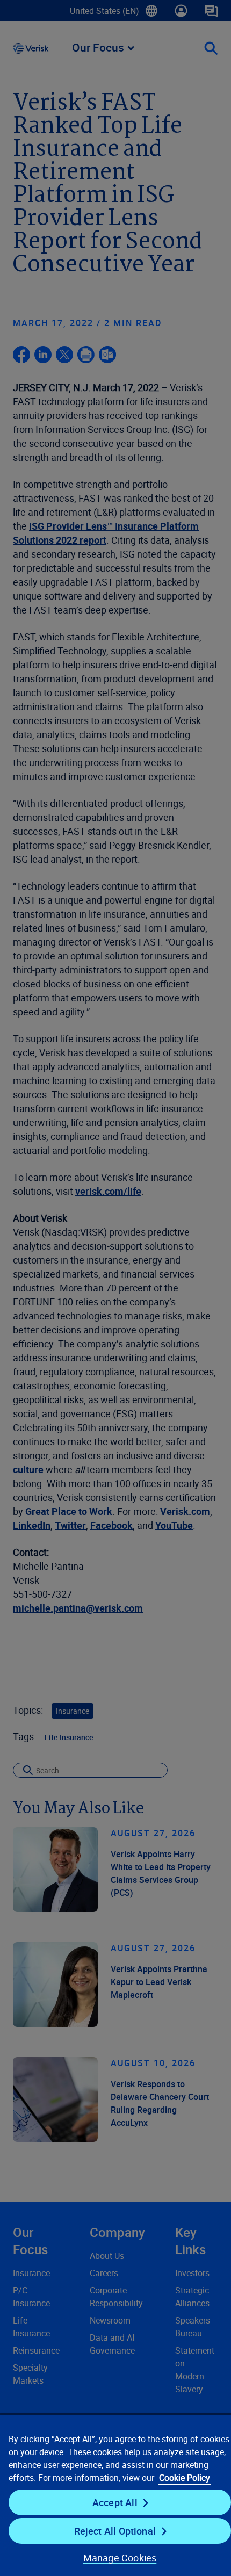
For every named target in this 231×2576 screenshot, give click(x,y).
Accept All (115, 2502)
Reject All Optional (115, 2531)
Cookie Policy (185, 2478)
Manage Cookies (120, 2558)
